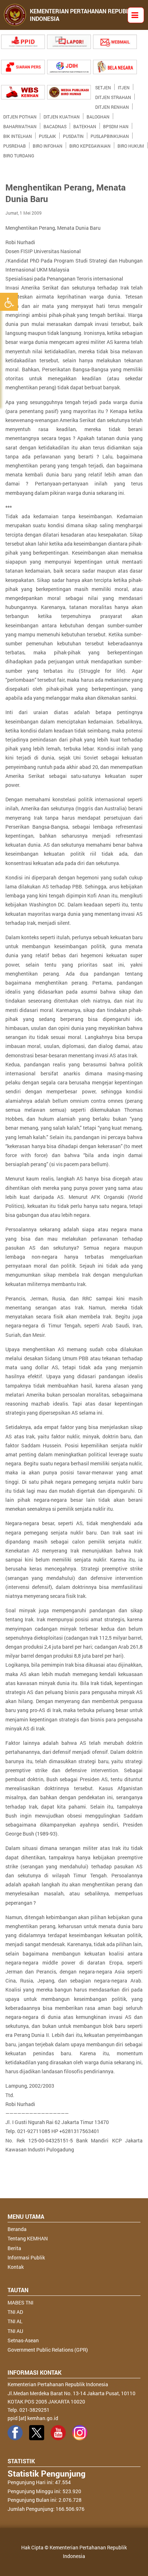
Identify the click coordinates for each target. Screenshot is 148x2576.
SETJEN (103, 86)
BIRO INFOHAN (48, 144)
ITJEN (124, 86)
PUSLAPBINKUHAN (110, 135)
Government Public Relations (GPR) (48, 2350)
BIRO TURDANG (19, 154)
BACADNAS (55, 125)
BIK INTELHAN (18, 135)
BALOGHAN (98, 115)
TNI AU (15, 2331)
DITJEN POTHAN (20, 115)
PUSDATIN (73, 135)
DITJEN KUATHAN (62, 115)
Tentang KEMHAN (28, 2238)
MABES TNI (20, 2302)
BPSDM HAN (116, 125)
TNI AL (15, 2321)
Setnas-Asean (23, 2340)
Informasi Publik (26, 2257)
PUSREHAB (15, 144)
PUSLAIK (47, 135)
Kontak (16, 2267)
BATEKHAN (85, 125)
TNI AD (15, 2312)
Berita (14, 2248)
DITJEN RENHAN (112, 106)
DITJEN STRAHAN (113, 96)
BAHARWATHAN (20, 125)
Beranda (17, 2229)
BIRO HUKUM (131, 144)
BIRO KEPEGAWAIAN (90, 144)
